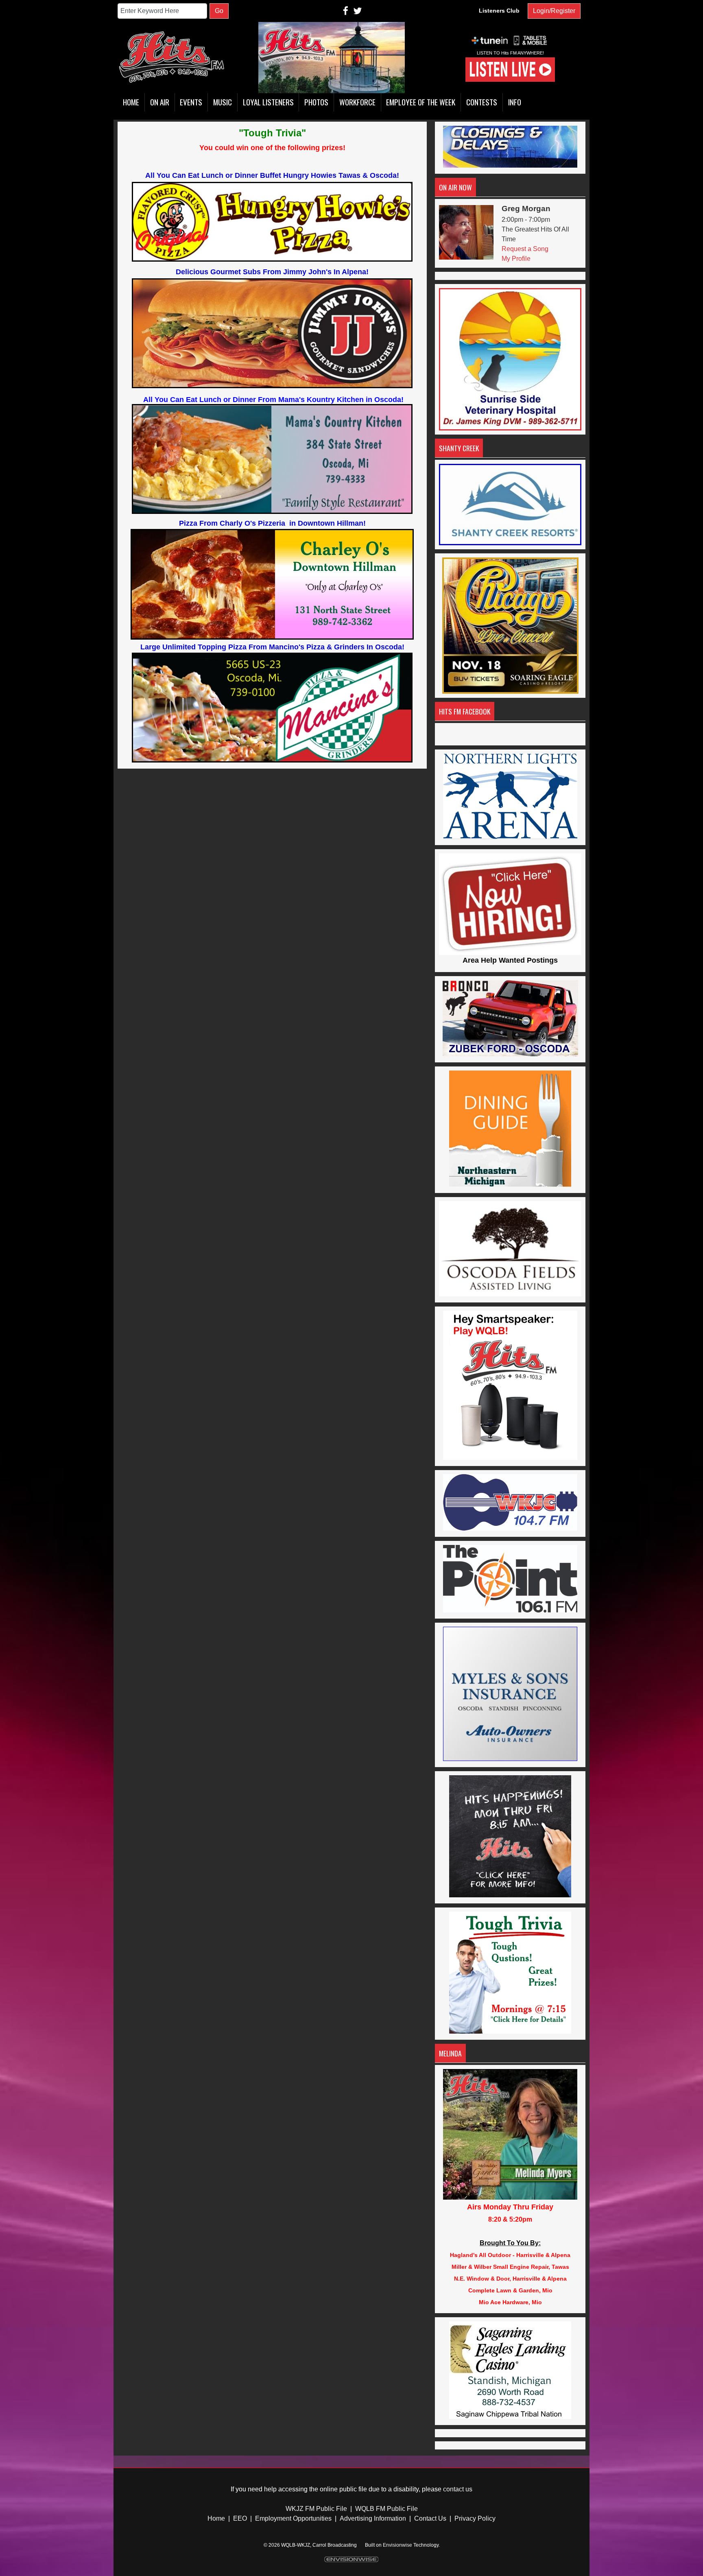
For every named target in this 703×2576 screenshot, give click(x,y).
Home (216, 2518)
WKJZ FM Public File (316, 2509)
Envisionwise (397, 2545)
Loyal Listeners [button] (268, 102)
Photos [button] (316, 102)
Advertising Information (373, 2518)
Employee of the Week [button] (421, 102)
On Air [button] (160, 102)
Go (219, 11)
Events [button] (191, 102)
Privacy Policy (475, 2518)
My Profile (516, 259)
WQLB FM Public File (386, 2509)
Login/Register (554, 11)
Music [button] (223, 102)
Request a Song (525, 249)
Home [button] (131, 102)
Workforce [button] (357, 102)
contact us (458, 2489)
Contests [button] (482, 102)
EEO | (242, 2518)
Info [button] (515, 102)
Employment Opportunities (293, 2518)
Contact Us (430, 2518)
